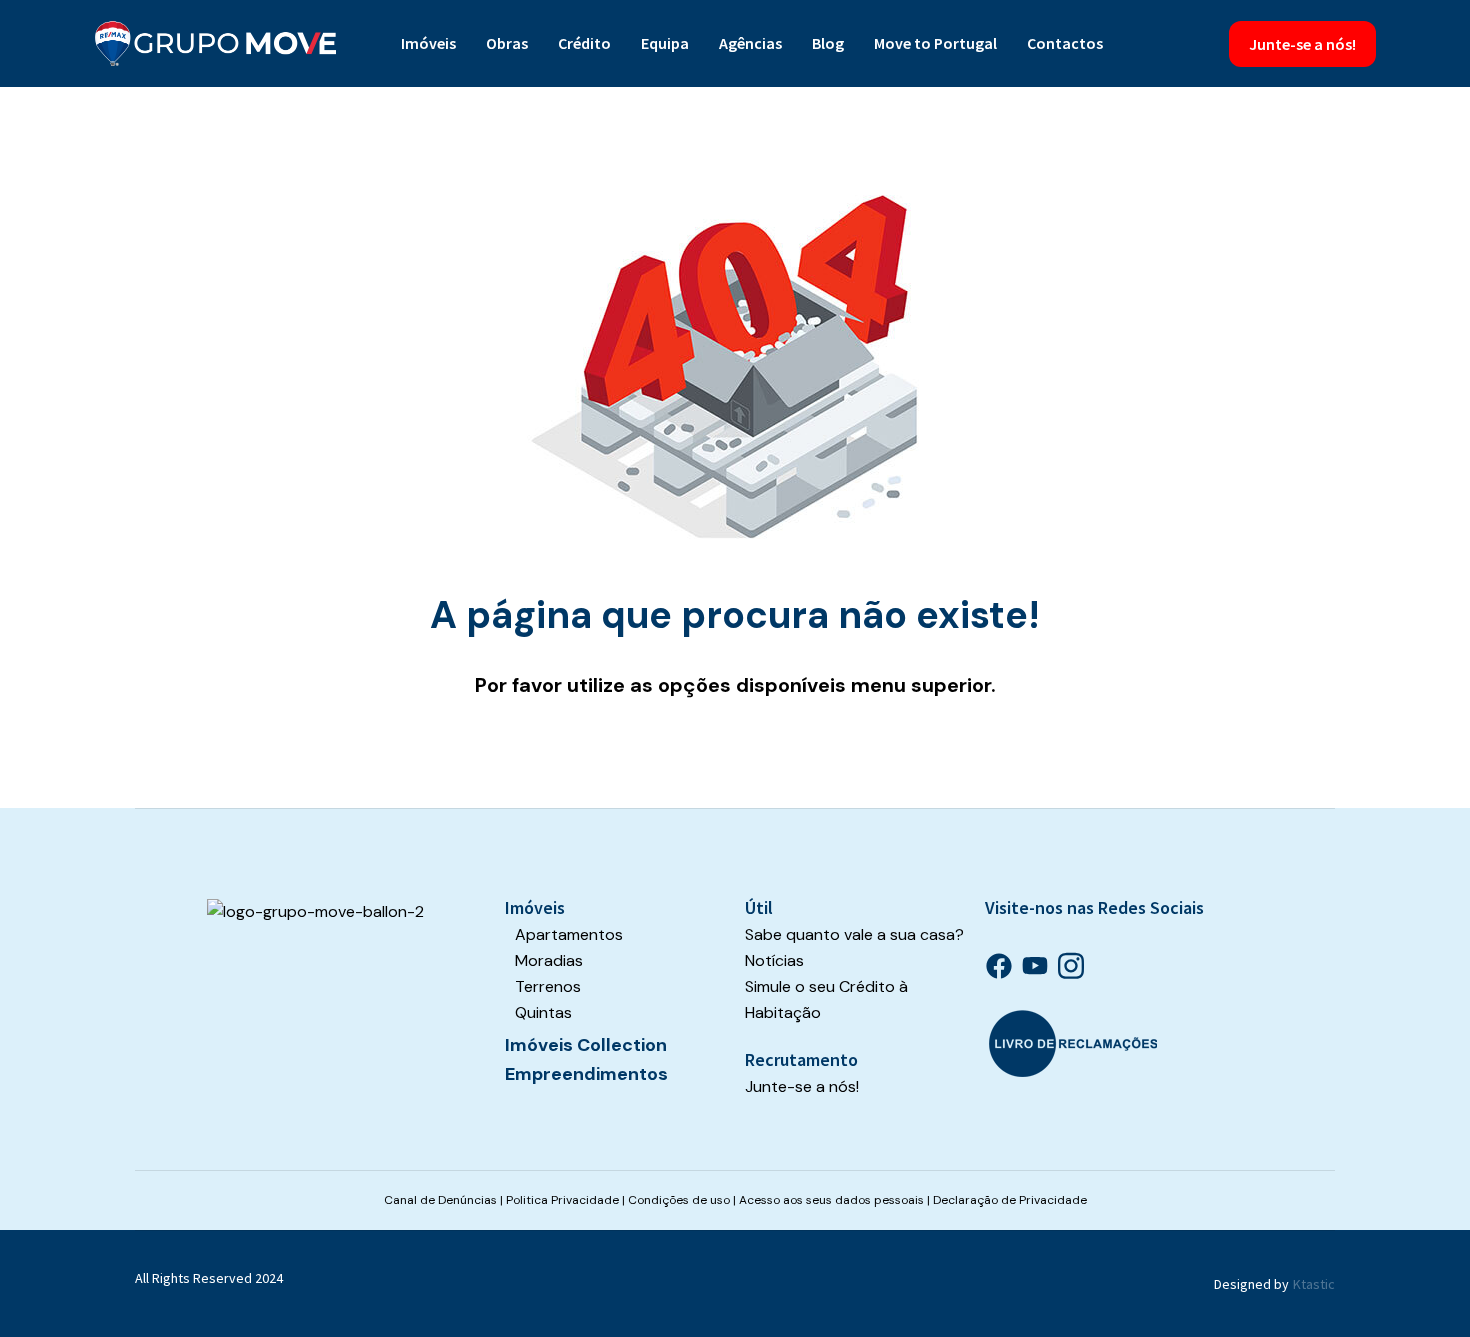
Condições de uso (679, 1200)
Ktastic (1314, 1284)
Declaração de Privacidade (1010, 1200)
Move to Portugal (935, 43)
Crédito (584, 43)
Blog (828, 43)
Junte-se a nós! (1302, 44)
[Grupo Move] (216, 43)
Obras (507, 43)
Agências (750, 43)
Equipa (665, 43)
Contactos (1065, 43)
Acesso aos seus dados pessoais (831, 1200)
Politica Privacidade (562, 1200)
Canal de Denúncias (440, 1200)
